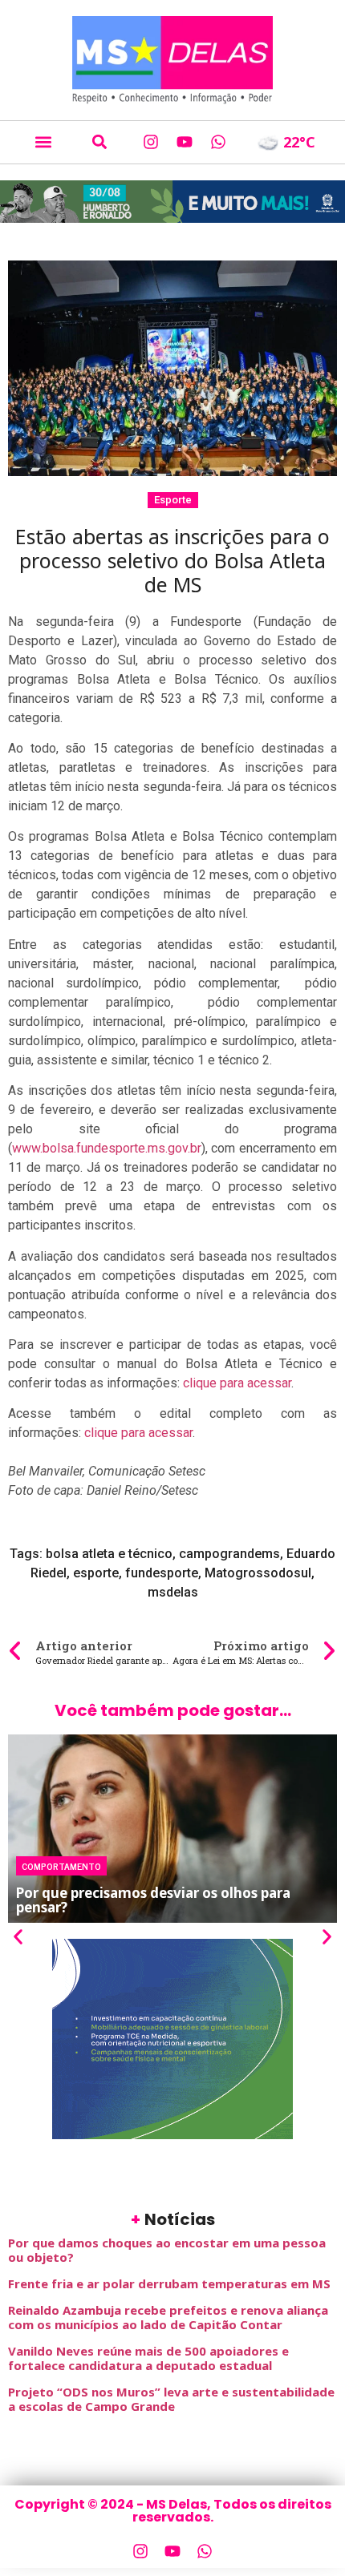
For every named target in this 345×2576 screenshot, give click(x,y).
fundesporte (162, 1573)
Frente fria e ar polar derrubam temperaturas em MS (169, 2283)
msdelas (173, 1592)
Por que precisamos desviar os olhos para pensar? (153, 1900)
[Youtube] (185, 142)
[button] (43, 142)
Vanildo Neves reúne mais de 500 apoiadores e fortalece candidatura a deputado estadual (148, 2358)
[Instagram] (151, 142)
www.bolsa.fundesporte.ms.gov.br (107, 1148)
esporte (96, 1573)
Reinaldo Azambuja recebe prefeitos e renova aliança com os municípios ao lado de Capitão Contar (168, 2317)
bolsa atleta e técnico (109, 1554)
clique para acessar (237, 1383)
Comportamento (61, 1866)
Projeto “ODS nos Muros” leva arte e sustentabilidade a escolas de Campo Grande (171, 2399)
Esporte (173, 500)
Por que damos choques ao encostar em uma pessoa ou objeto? (167, 2250)
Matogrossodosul (258, 1573)
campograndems (229, 1554)
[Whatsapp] (218, 142)
